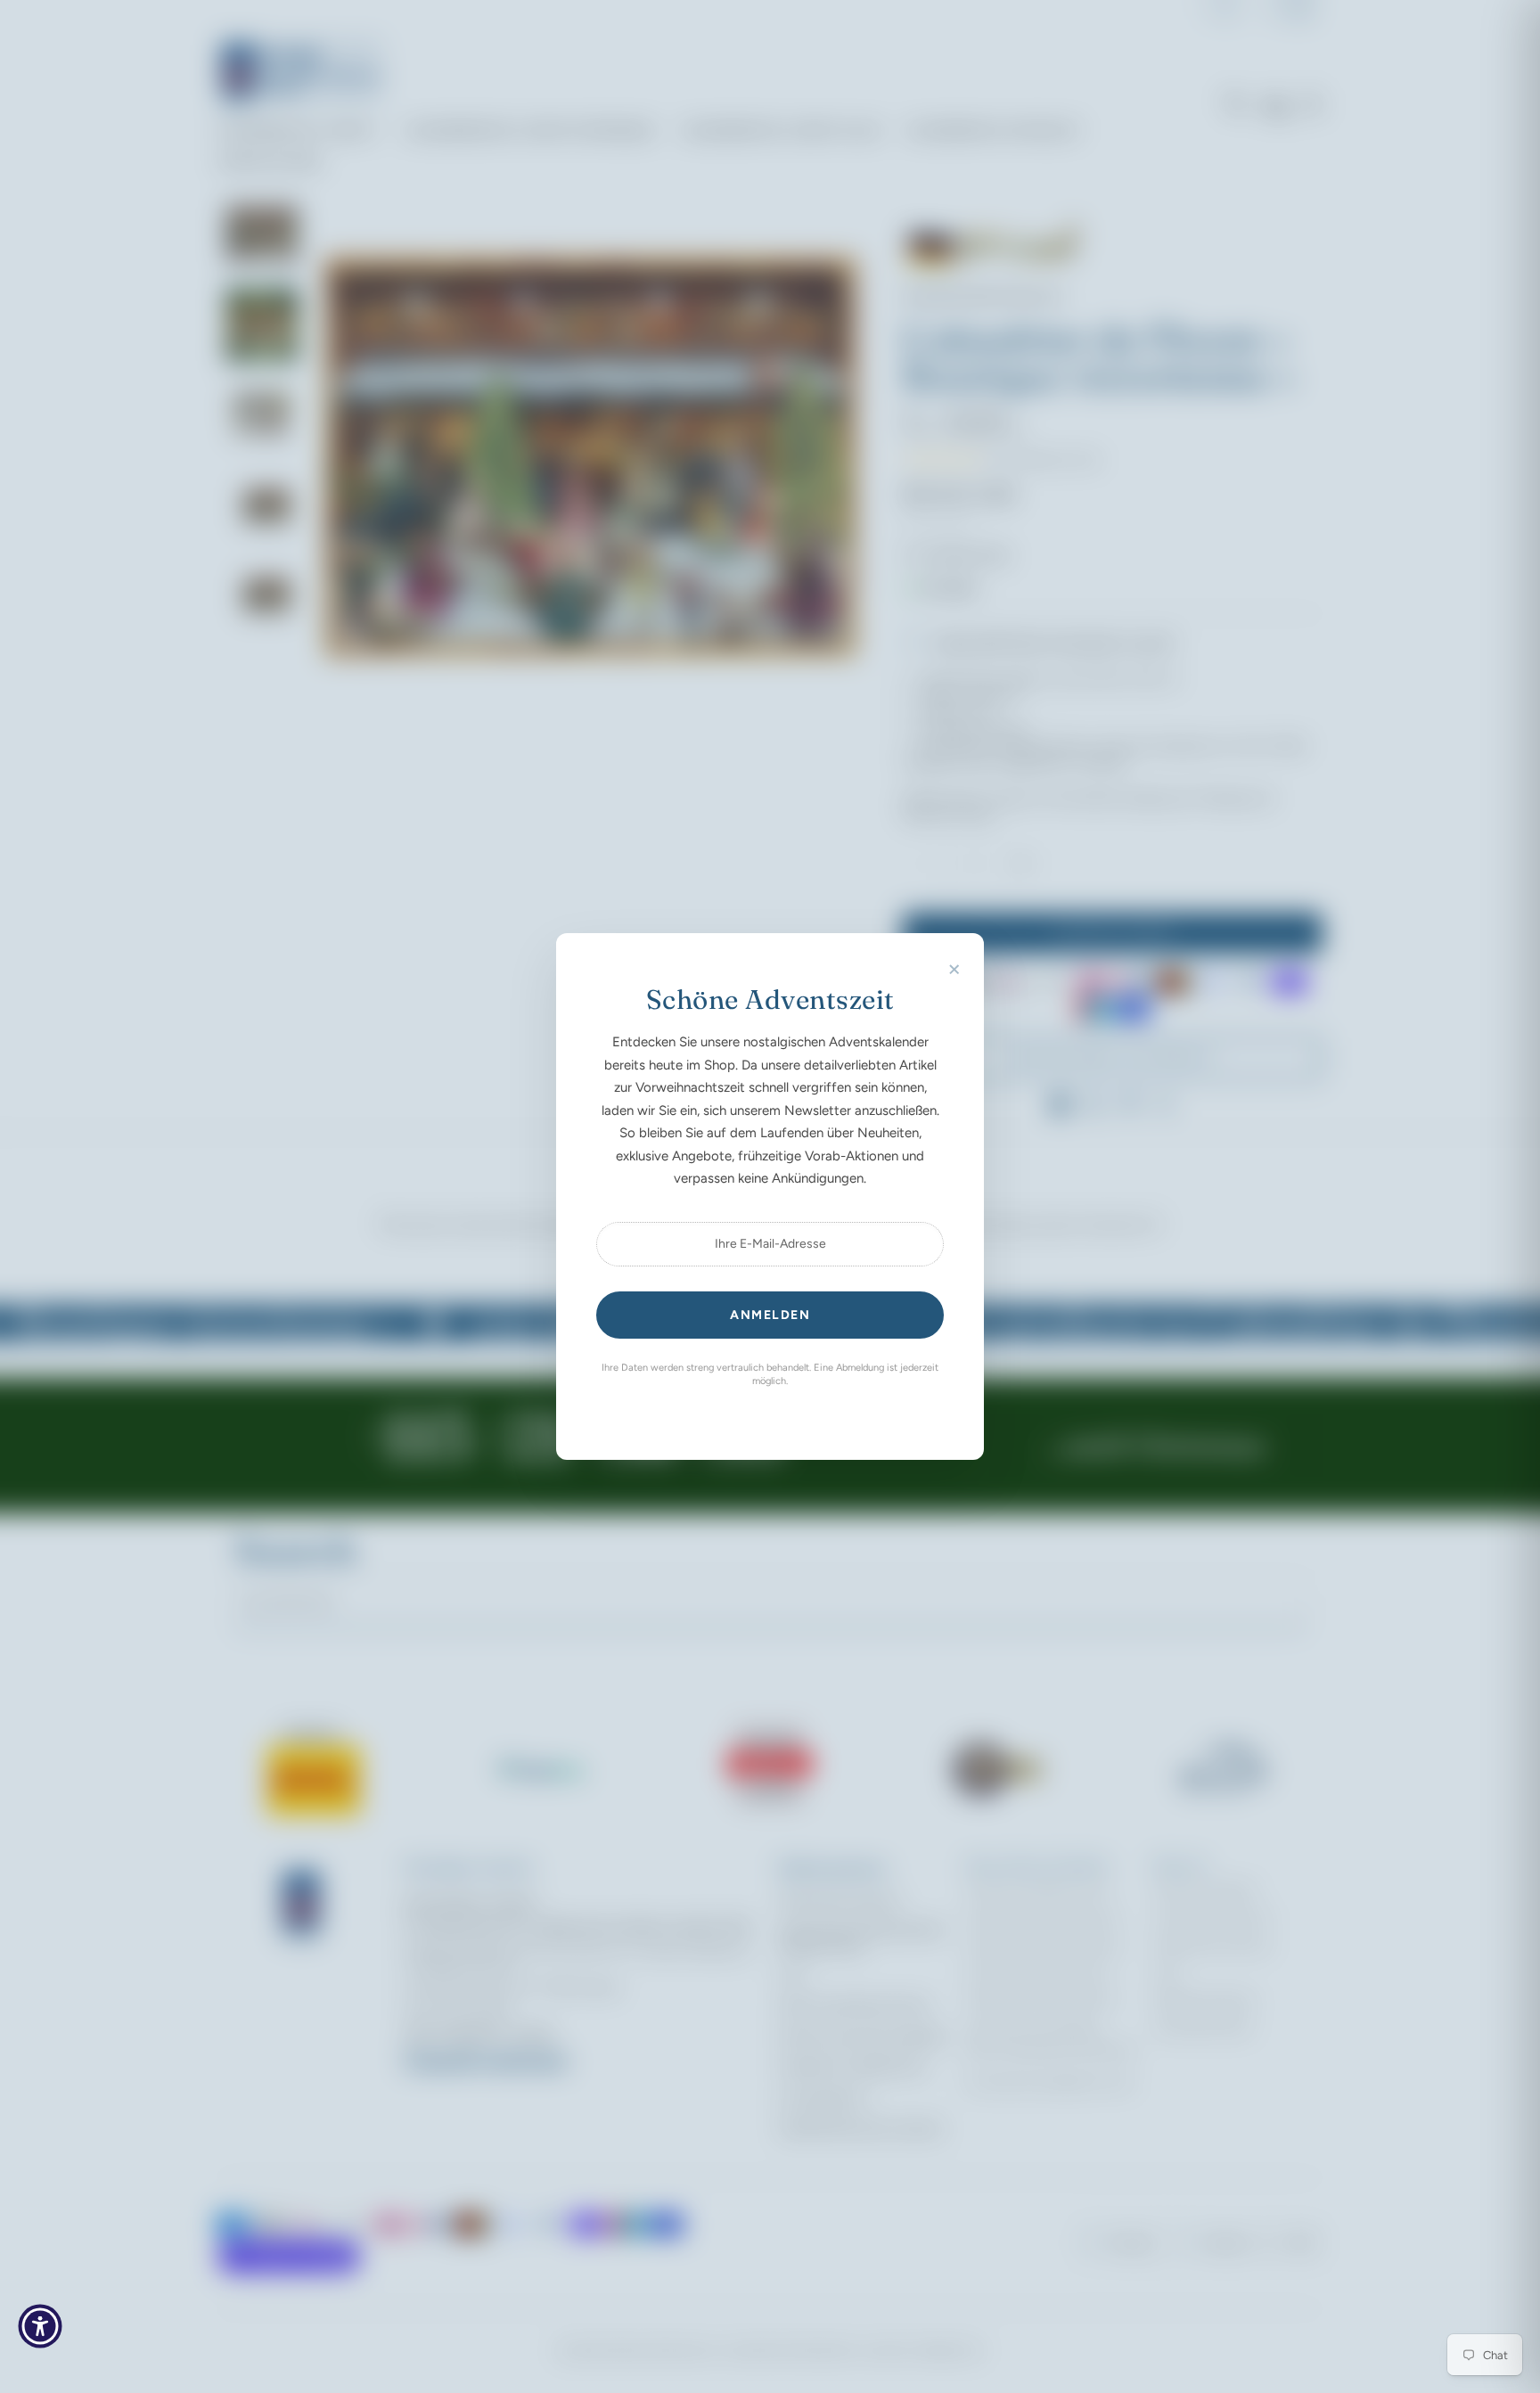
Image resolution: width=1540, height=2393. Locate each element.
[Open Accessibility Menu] (40, 2326)
